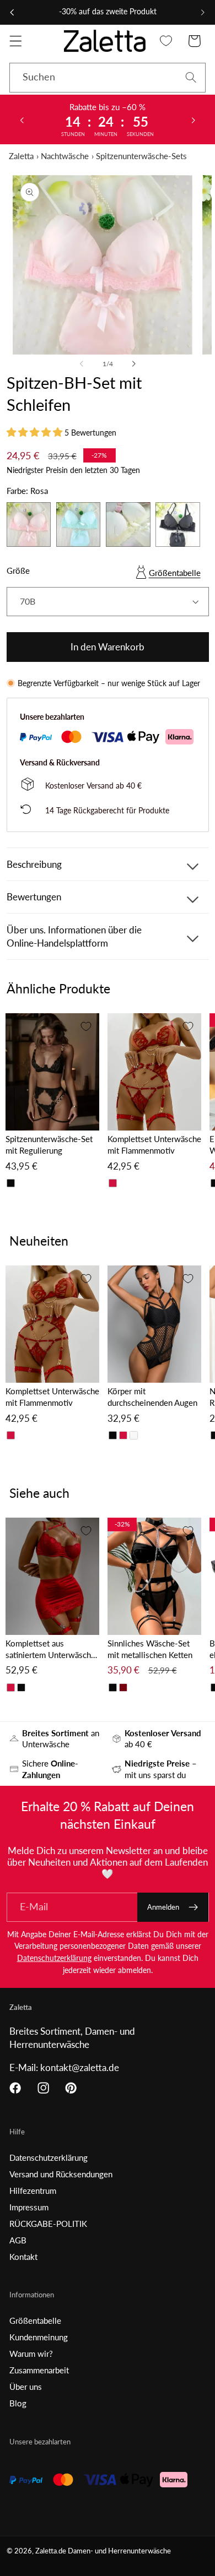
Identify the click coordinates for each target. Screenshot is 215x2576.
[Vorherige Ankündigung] (12, 12)
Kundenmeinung (39, 2337)
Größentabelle (175, 573)
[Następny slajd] (193, 119)
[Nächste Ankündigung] (203, 12)
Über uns (26, 2387)
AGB (18, 2240)
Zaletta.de (51, 2551)
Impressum (29, 2207)
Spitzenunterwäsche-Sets (141, 156)
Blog (18, 2403)
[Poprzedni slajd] (21, 119)
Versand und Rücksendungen (61, 2174)
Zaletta (21, 156)
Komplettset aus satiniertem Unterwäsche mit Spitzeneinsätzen (50, 1650)
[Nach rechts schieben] (133, 364)
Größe (18, 570)
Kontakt (23, 2257)
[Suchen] (191, 77)
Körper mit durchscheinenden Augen (152, 1397)
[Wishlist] (166, 41)
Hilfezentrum (33, 2191)
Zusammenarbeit (39, 2370)
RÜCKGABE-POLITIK (48, 2224)
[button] (16, 41)
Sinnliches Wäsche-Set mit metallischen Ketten (150, 1649)
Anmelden (163, 1907)
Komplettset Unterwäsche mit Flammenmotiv (154, 1145)
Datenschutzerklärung (54, 1958)
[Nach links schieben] (82, 364)
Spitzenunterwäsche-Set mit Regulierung (49, 1145)
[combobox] (108, 78)
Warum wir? (31, 2354)
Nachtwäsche (65, 156)
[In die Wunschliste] (86, 1026)
